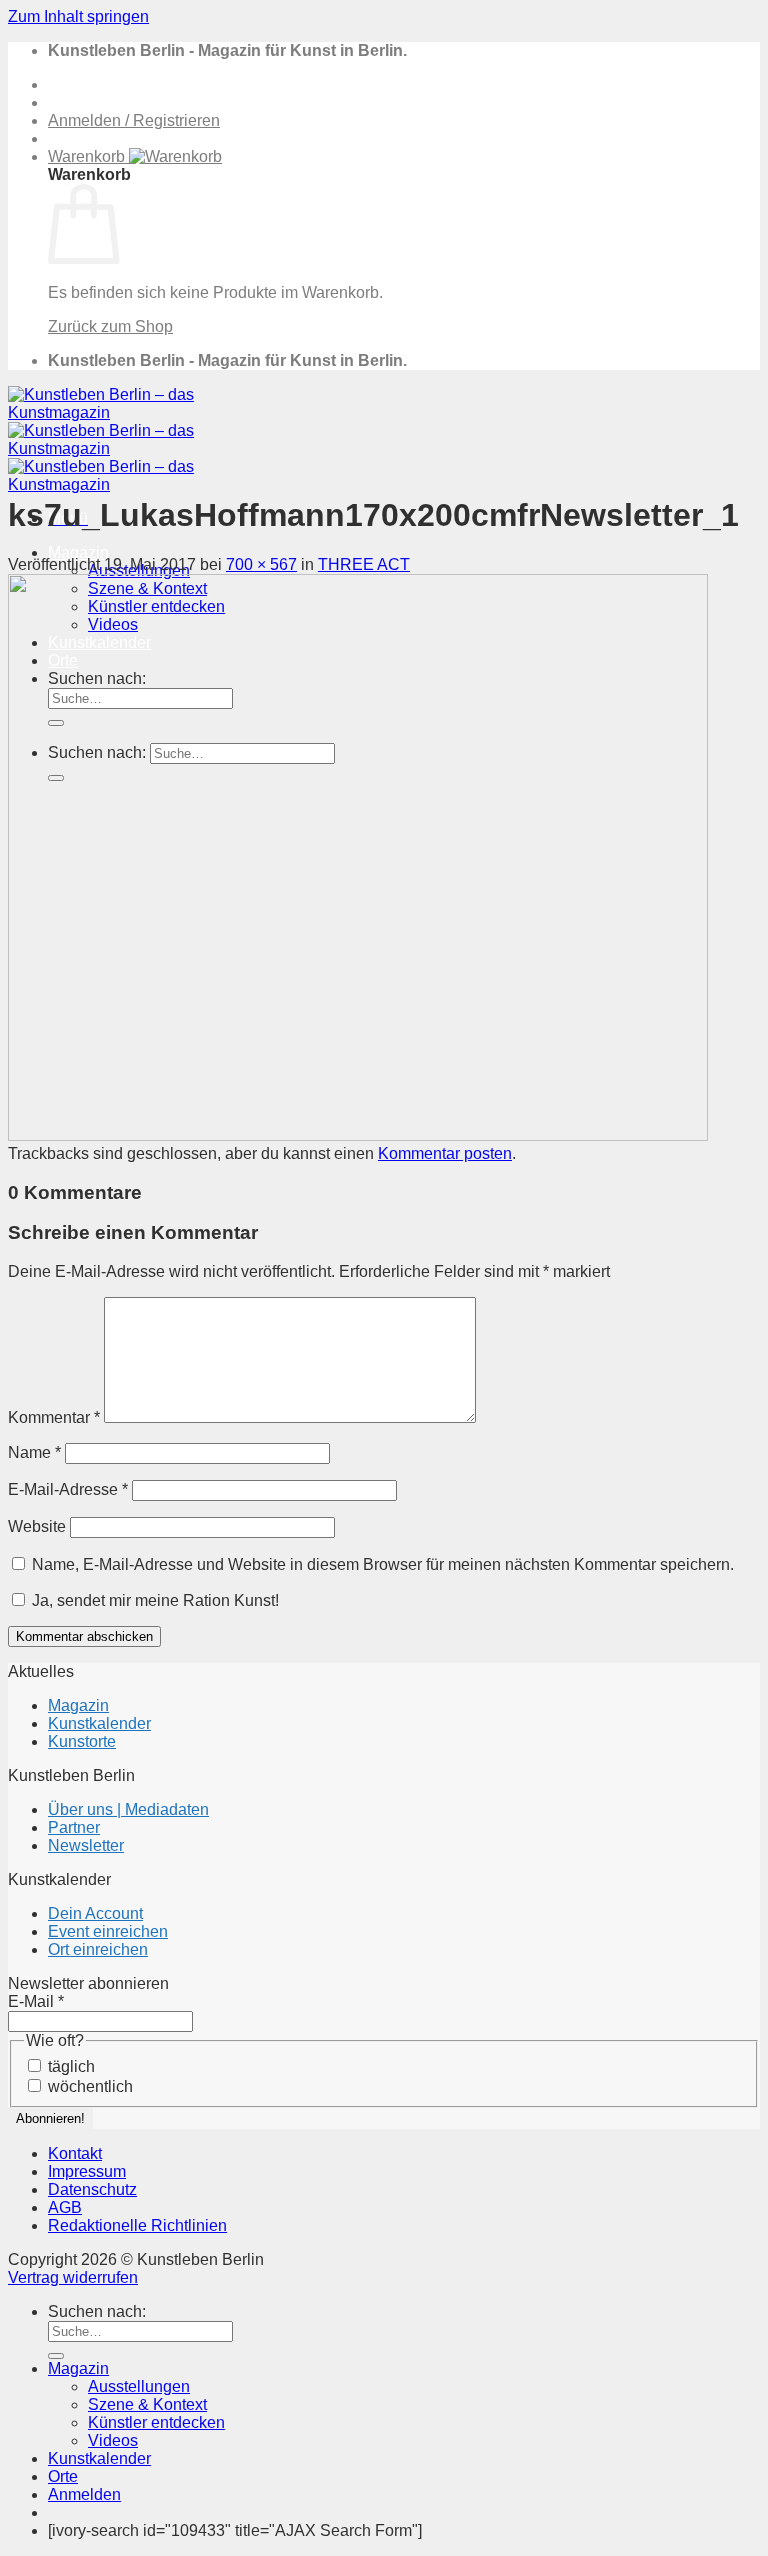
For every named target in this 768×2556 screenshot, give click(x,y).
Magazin (78, 552)
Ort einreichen (98, 1949)
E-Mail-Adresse (68, 1489)
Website (37, 1526)
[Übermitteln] (56, 2356)
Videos (113, 2440)
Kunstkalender (99, 1723)
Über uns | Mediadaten (128, 1809)
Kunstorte (82, 1741)
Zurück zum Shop (110, 326)
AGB (65, 2207)
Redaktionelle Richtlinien (137, 2225)
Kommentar (54, 1417)
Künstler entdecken (156, 2422)
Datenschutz (92, 2189)
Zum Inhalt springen (78, 16)
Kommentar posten (445, 1153)
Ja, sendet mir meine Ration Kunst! (153, 1600)
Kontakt (75, 2153)
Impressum (87, 2171)
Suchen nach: (97, 2311)
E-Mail (36, 2001)
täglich (69, 2066)
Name (34, 1452)
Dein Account (95, 1913)
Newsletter (86, 1845)
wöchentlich (88, 2086)
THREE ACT (364, 564)
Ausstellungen (139, 2386)
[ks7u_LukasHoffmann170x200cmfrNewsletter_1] (358, 1135)
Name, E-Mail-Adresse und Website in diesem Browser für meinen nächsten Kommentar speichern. (383, 1564)
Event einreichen (108, 1931)
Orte (63, 2476)
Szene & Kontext (147, 2404)
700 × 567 (261, 564)
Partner (74, 1827)
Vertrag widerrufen (73, 2277)
